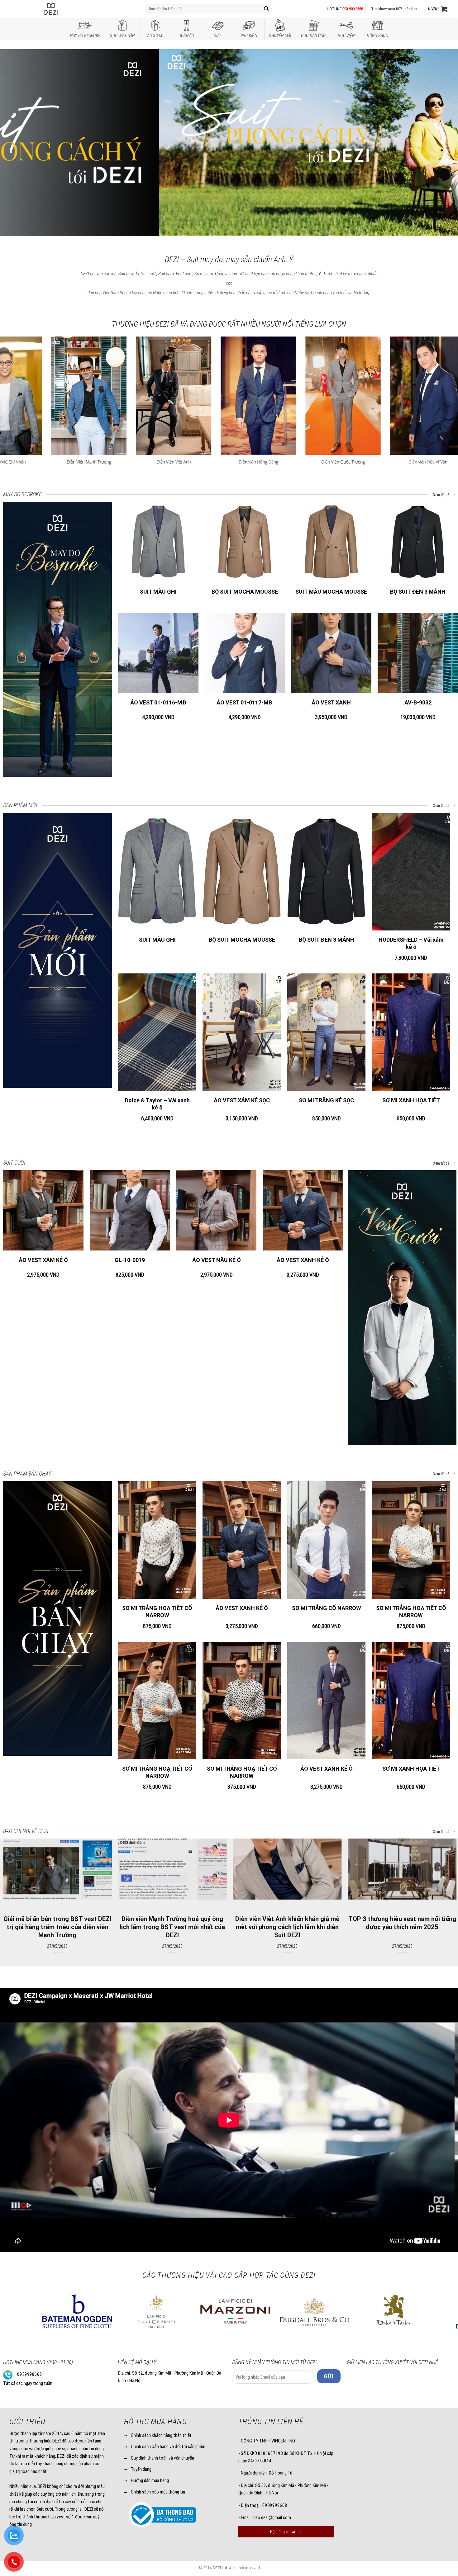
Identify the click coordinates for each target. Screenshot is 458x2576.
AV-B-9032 (418, 702)
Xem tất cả (442, 495)
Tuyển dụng (141, 2469)
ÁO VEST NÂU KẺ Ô (217, 1260)
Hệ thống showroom (286, 2532)
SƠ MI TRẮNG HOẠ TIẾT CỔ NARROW (157, 1612)
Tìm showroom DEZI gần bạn (394, 9)
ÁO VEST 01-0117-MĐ (245, 702)
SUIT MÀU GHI (158, 592)
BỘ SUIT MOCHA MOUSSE (245, 592)
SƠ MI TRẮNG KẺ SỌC (326, 1100)
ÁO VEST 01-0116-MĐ (158, 702)
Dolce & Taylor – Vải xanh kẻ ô (157, 1104)
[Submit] (266, 9)
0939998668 (30, 2374)
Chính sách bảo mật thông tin (158, 2492)
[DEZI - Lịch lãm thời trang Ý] (68, 9)
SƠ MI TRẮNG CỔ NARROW (327, 1608)
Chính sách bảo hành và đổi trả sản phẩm (168, 2446)
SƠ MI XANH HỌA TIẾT (411, 1100)
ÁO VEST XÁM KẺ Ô (43, 1260)
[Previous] (17, 143)
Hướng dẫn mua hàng (150, 2480)
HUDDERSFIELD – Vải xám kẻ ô (411, 943)
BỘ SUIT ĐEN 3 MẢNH (418, 592)
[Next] (441, 143)
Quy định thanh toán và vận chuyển (162, 2458)
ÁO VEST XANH (331, 702)
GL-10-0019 (130, 1260)
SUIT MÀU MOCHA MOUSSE (331, 592)
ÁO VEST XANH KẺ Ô (303, 1260)
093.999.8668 (353, 9)
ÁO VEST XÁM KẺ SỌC (242, 1100)
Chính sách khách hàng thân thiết (161, 2435)
